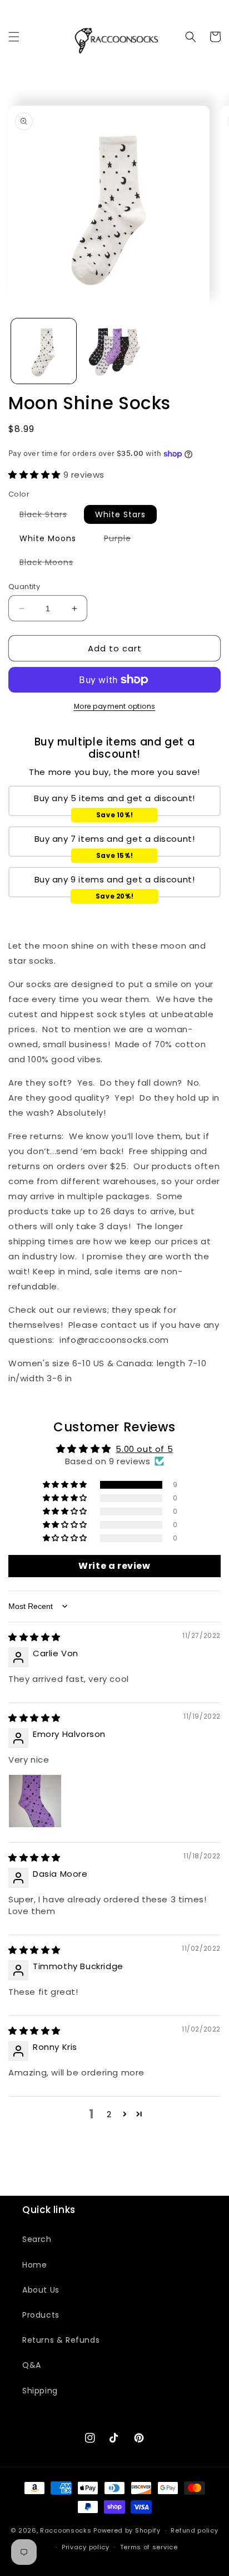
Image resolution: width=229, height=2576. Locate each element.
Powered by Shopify (127, 2530)
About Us (41, 2290)
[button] (14, 37)
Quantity (24, 587)
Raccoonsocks (66, 2530)
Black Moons (52, 564)
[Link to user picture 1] (35, 1801)
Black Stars (49, 516)
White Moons (48, 538)
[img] (34, 1637)
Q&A (32, 2365)
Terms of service (149, 2547)
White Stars (120, 514)
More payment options (115, 706)
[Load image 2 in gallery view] (114, 351)
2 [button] (109, 2114)
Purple (123, 540)
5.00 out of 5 (144, 1449)
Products (41, 2315)
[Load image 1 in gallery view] (44, 351)
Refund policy (194, 2530)
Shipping (40, 2391)
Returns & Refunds (61, 2340)
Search (37, 2239)
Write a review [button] (114, 1566)
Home (34, 2265)
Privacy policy (86, 2547)
